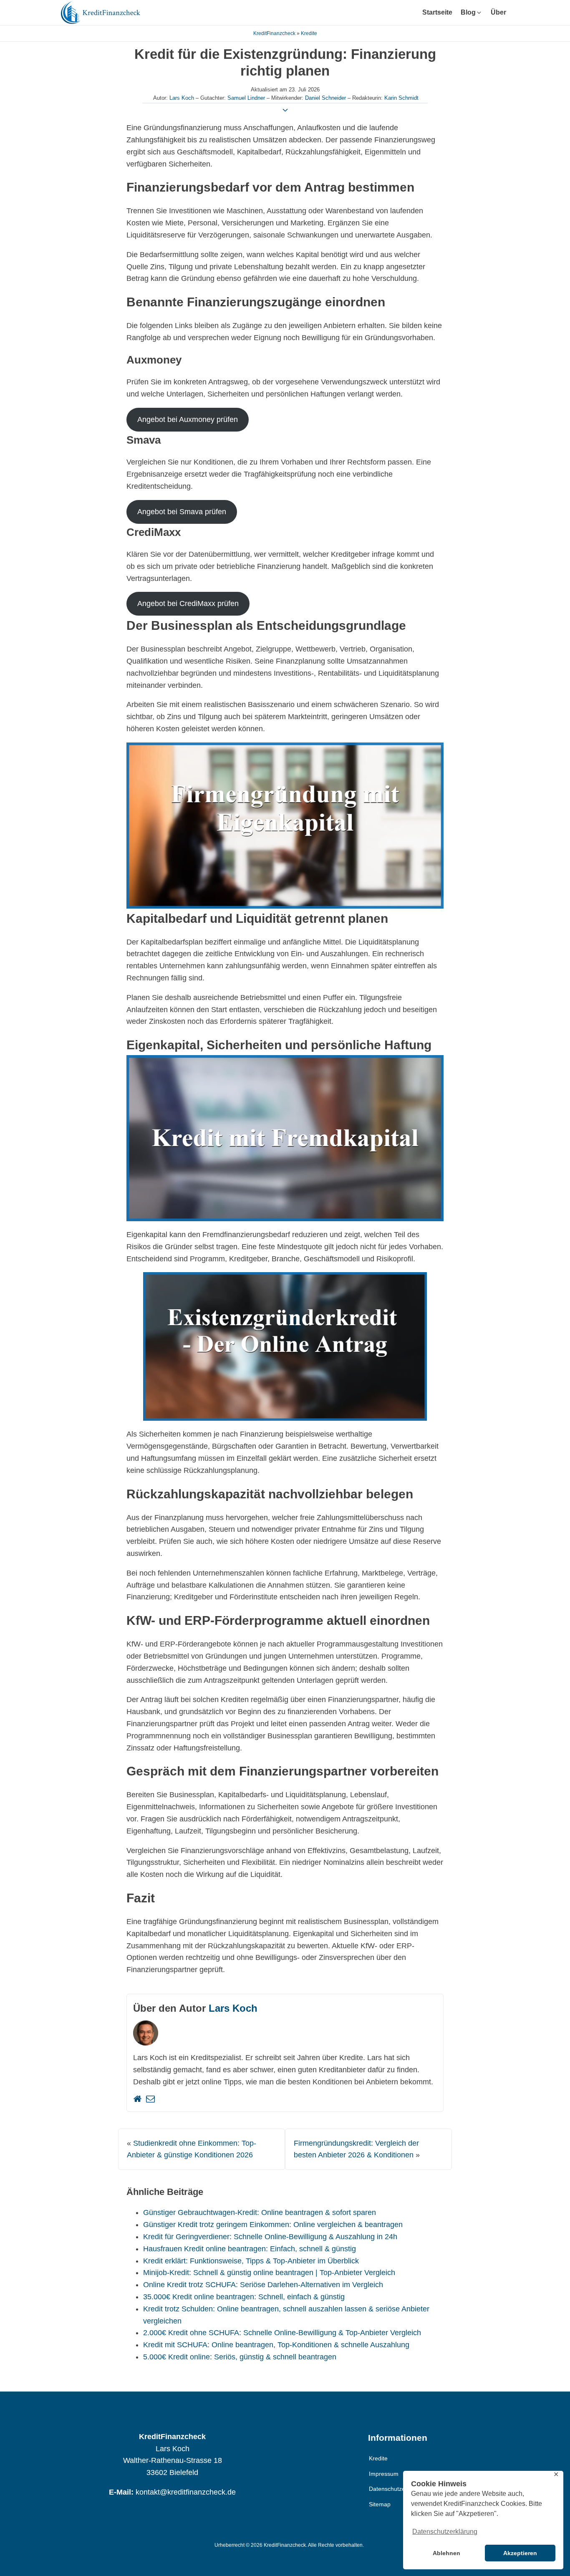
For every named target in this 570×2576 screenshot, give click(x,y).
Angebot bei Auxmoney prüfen (188, 419)
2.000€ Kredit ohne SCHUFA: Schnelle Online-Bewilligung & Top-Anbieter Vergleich (282, 2333)
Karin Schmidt (401, 98)
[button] (472, 13)
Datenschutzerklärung (398, 2489)
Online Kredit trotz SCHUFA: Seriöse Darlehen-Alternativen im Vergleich (263, 2285)
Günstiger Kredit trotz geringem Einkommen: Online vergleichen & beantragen (273, 2225)
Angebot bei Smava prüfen (182, 512)
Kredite (309, 33)
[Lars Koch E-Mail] (150, 2099)
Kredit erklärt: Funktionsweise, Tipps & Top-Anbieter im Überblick (251, 2261)
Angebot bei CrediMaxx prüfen (188, 604)
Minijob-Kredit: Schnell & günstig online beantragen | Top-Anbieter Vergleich (269, 2273)
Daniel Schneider (325, 98)
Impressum (384, 2474)
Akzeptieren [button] (520, 2553)
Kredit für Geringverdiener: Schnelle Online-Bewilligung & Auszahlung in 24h (270, 2237)
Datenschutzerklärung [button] (445, 2532)
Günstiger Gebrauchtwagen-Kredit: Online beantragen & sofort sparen (260, 2212)
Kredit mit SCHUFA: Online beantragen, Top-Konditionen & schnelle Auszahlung (276, 2345)
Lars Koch (182, 98)
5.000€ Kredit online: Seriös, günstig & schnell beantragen (240, 2357)
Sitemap (380, 2504)
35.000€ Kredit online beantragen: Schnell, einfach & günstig (244, 2297)
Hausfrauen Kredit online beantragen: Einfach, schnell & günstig (250, 2249)
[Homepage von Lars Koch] (137, 2099)
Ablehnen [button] (446, 2553)
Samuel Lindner (246, 98)
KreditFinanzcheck (274, 33)
